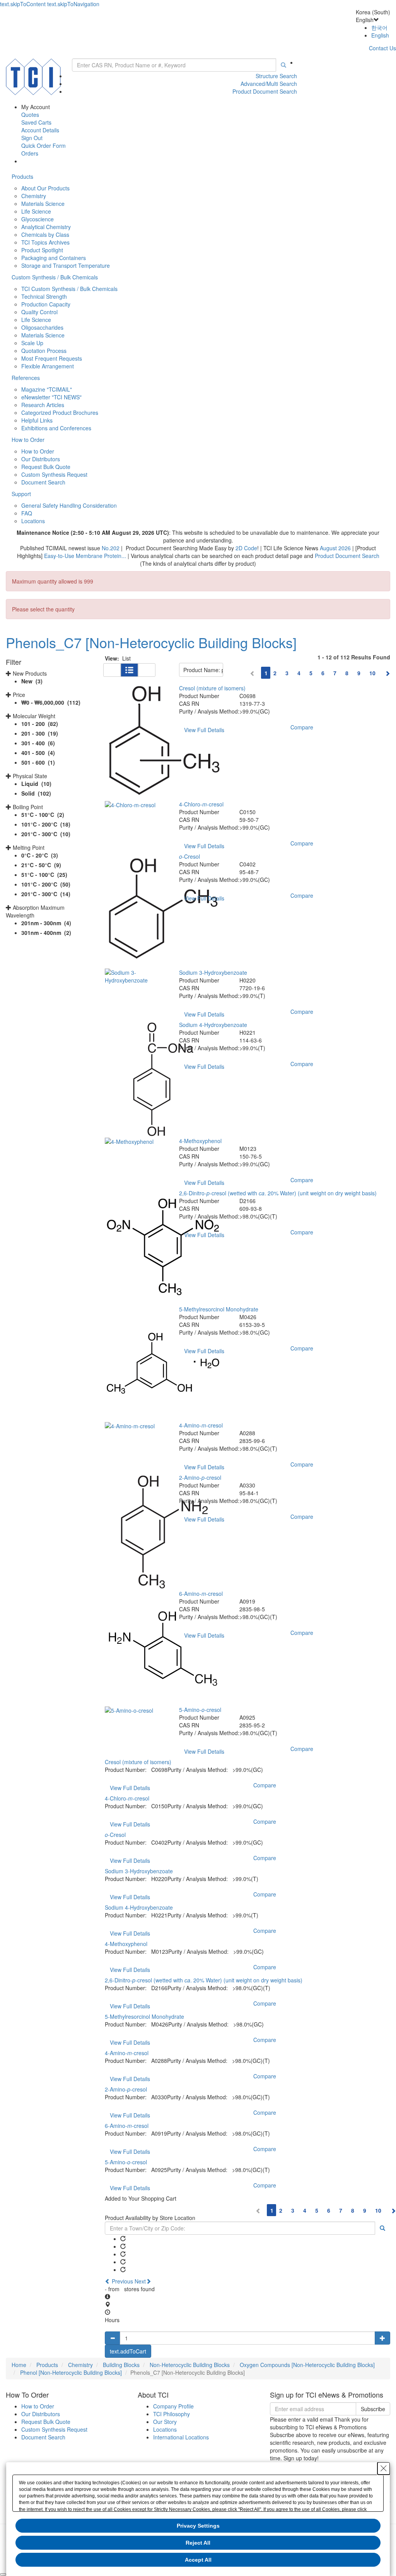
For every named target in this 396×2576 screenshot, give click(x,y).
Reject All (198, 2543)
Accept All (198, 2560)
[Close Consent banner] (384, 2468)
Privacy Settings (198, 2526)
